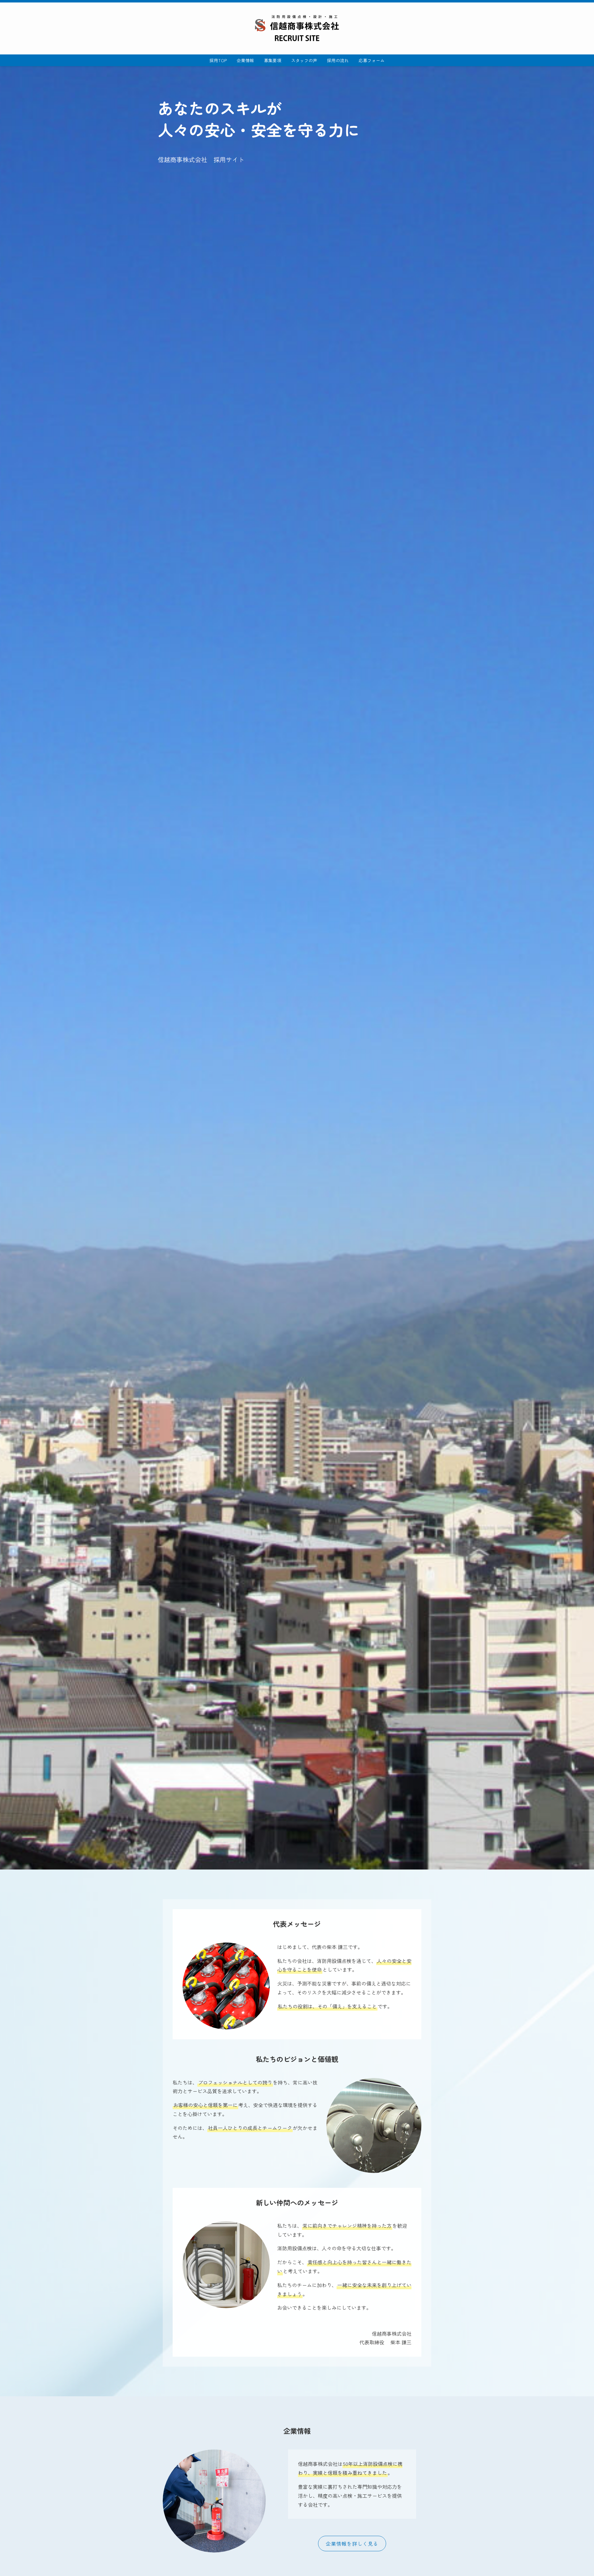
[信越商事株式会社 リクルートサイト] (297, 28)
